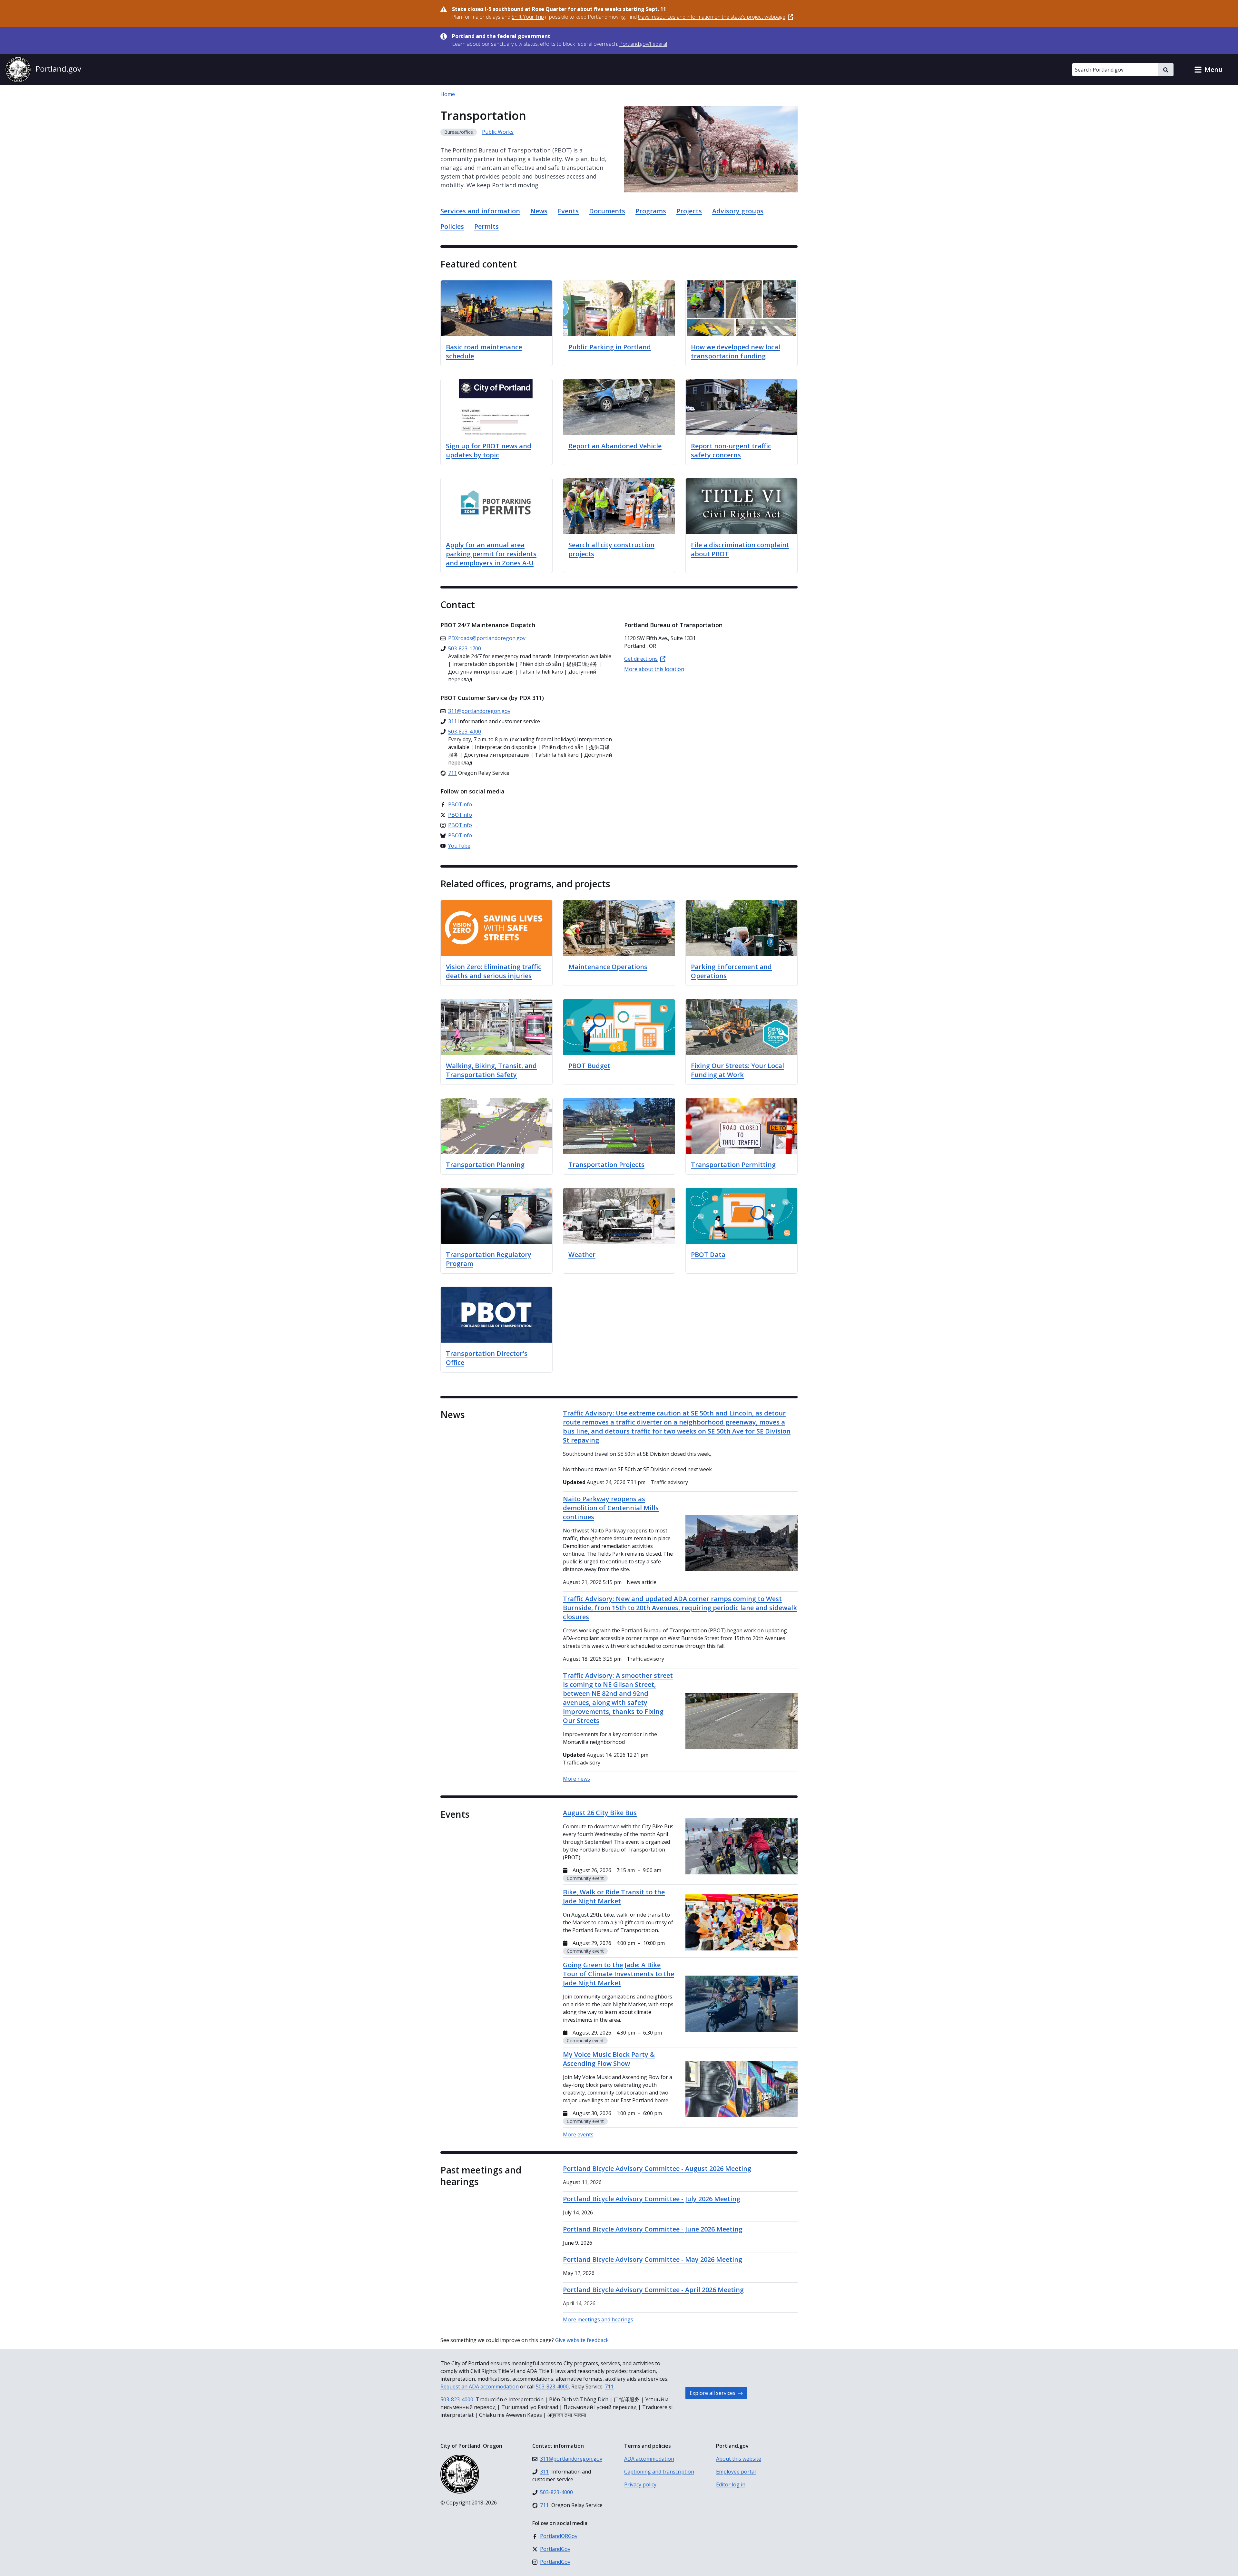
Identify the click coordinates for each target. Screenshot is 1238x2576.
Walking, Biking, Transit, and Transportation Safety (491, 1070)
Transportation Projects (606, 1165)
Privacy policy (640, 2484)
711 (609, 2386)
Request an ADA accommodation (480, 2386)
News (539, 211)
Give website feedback (582, 2340)
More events (578, 2134)
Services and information (480, 211)
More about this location (654, 669)
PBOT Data (708, 1254)
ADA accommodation (649, 2459)
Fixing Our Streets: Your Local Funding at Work (737, 1070)
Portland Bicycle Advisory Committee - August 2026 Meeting (657, 2168)
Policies (452, 226)
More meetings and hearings (598, 2319)
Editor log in (731, 2484)
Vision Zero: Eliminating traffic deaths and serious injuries (494, 971)
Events (568, 211)
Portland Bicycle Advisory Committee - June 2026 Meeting (653, 2229)
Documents (607, 211)
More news (576, 1779)
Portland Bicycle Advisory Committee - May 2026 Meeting (653, 2259)
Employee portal (736, 2472)
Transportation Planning (485, 1165)
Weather (582, 1254)
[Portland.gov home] (43, 70)
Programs (651, 211)
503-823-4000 (552, 2386)
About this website (739, 2459)
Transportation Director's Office (487, 1358)
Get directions (641, 659)
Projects (689, 211)
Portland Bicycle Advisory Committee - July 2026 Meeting (652, 2199)
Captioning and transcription (659, 2472)
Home (448, 94)
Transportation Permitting (733, 1165)
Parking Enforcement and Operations (731, 971)
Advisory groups (738, 211)
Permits (486, 226)
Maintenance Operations (608, 967)
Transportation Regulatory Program (489, 1259)
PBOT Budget (589, 1066)
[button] (1208, 70)
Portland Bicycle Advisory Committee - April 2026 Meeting (653, 2290)
